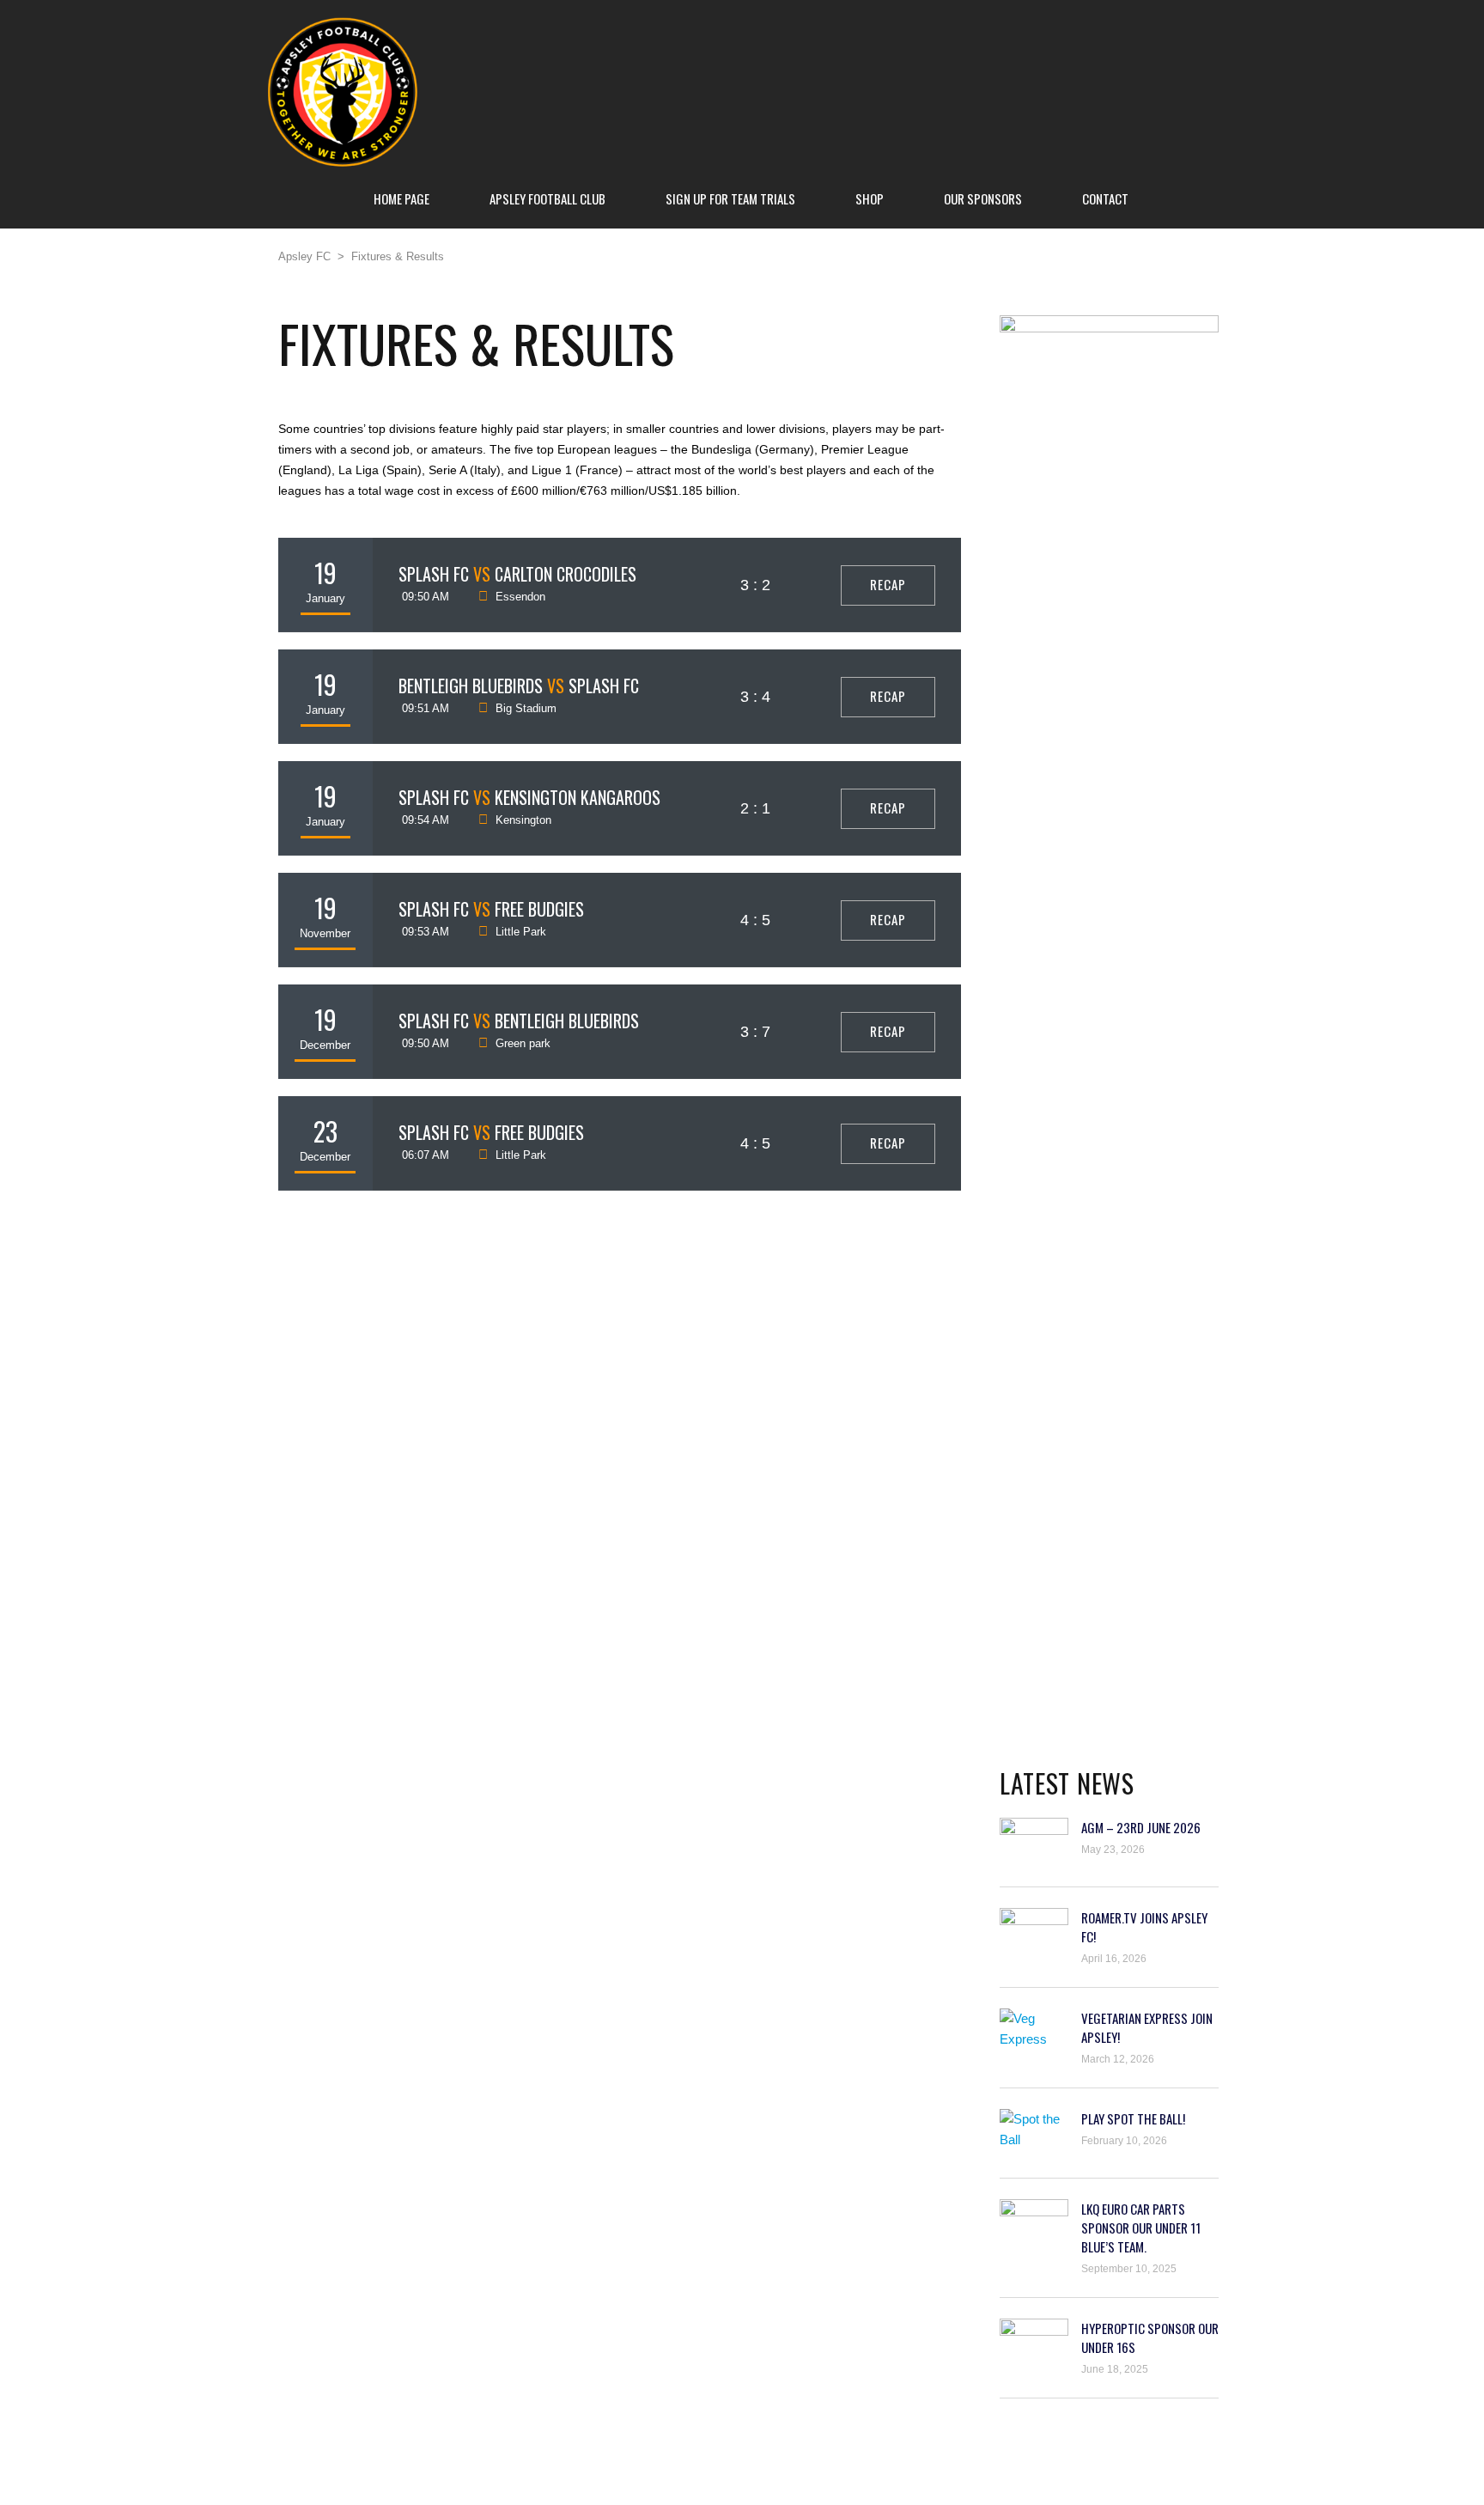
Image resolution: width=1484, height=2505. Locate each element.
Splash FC (434, 574)
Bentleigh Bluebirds (471, 686)
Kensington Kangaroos (578, 797)
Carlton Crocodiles (566, 574)
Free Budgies (539, 909)
